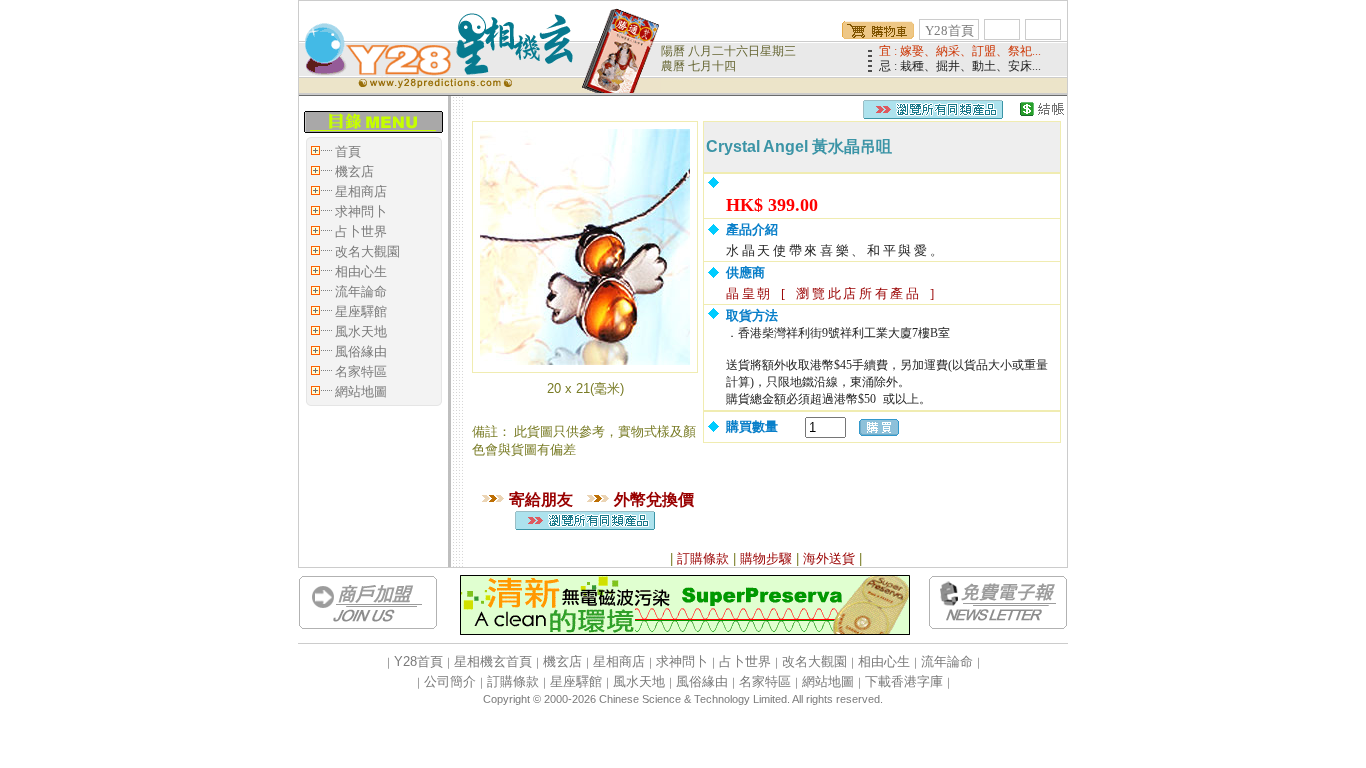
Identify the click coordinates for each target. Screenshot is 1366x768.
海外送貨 (829, 558)
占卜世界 (361, 231)
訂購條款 (703, 558)
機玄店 (354, 171)
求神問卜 (361, 211)
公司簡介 (450, 681)
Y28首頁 (949, 30)
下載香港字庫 (904, 681)
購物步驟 (766, 558)
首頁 (348, 151)
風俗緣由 (361, 351)
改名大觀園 (367, 251)
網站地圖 (361, 391)
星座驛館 (361, 311)
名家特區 (361, 371)
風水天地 (361, 331)
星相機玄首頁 (493, 661)
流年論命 (361, 291)
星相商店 (361, 191)
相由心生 (361, 271)
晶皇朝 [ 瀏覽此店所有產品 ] (831, 293)
